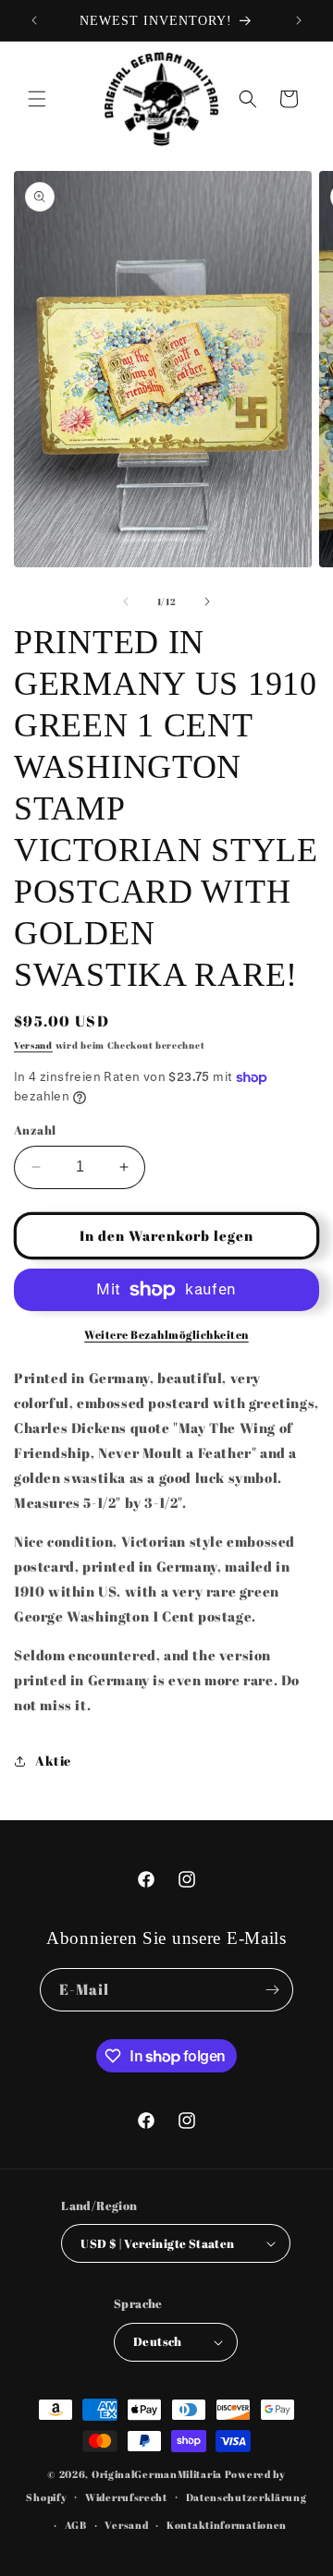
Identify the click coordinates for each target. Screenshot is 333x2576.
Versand (33, 1045)
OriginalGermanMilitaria (157, 2474)
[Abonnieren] (272, 1990)
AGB (76, 2525)
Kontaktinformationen (227, 2525)
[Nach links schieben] (126, 601)
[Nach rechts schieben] (207, 601)
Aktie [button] (53, 1761)
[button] (37, 99)
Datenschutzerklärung (247, 2497)
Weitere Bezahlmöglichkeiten (166, 1334)
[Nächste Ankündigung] (299, 20)
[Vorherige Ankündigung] (34, 20)
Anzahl (35, 1130)
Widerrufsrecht (126, 2497)
